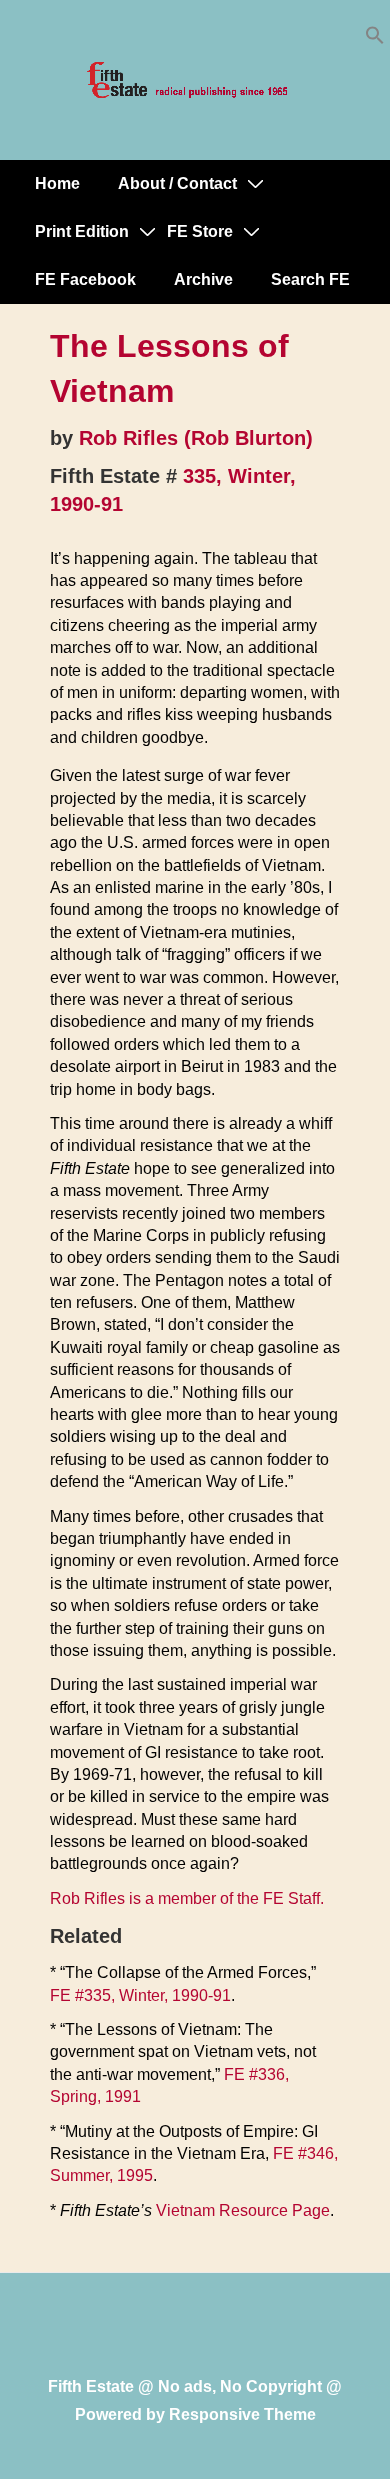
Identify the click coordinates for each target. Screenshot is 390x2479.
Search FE (310, 279)
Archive (203, 279)
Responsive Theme (242, 2414)
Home (57, 183)
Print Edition (82, 231)
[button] (375, 39)
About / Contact (177, 183)
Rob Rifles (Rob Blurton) (196, 438)
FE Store (200, 231)
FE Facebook (85, 279)
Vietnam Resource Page (243, 2210)
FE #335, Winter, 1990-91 (140, 1995)
